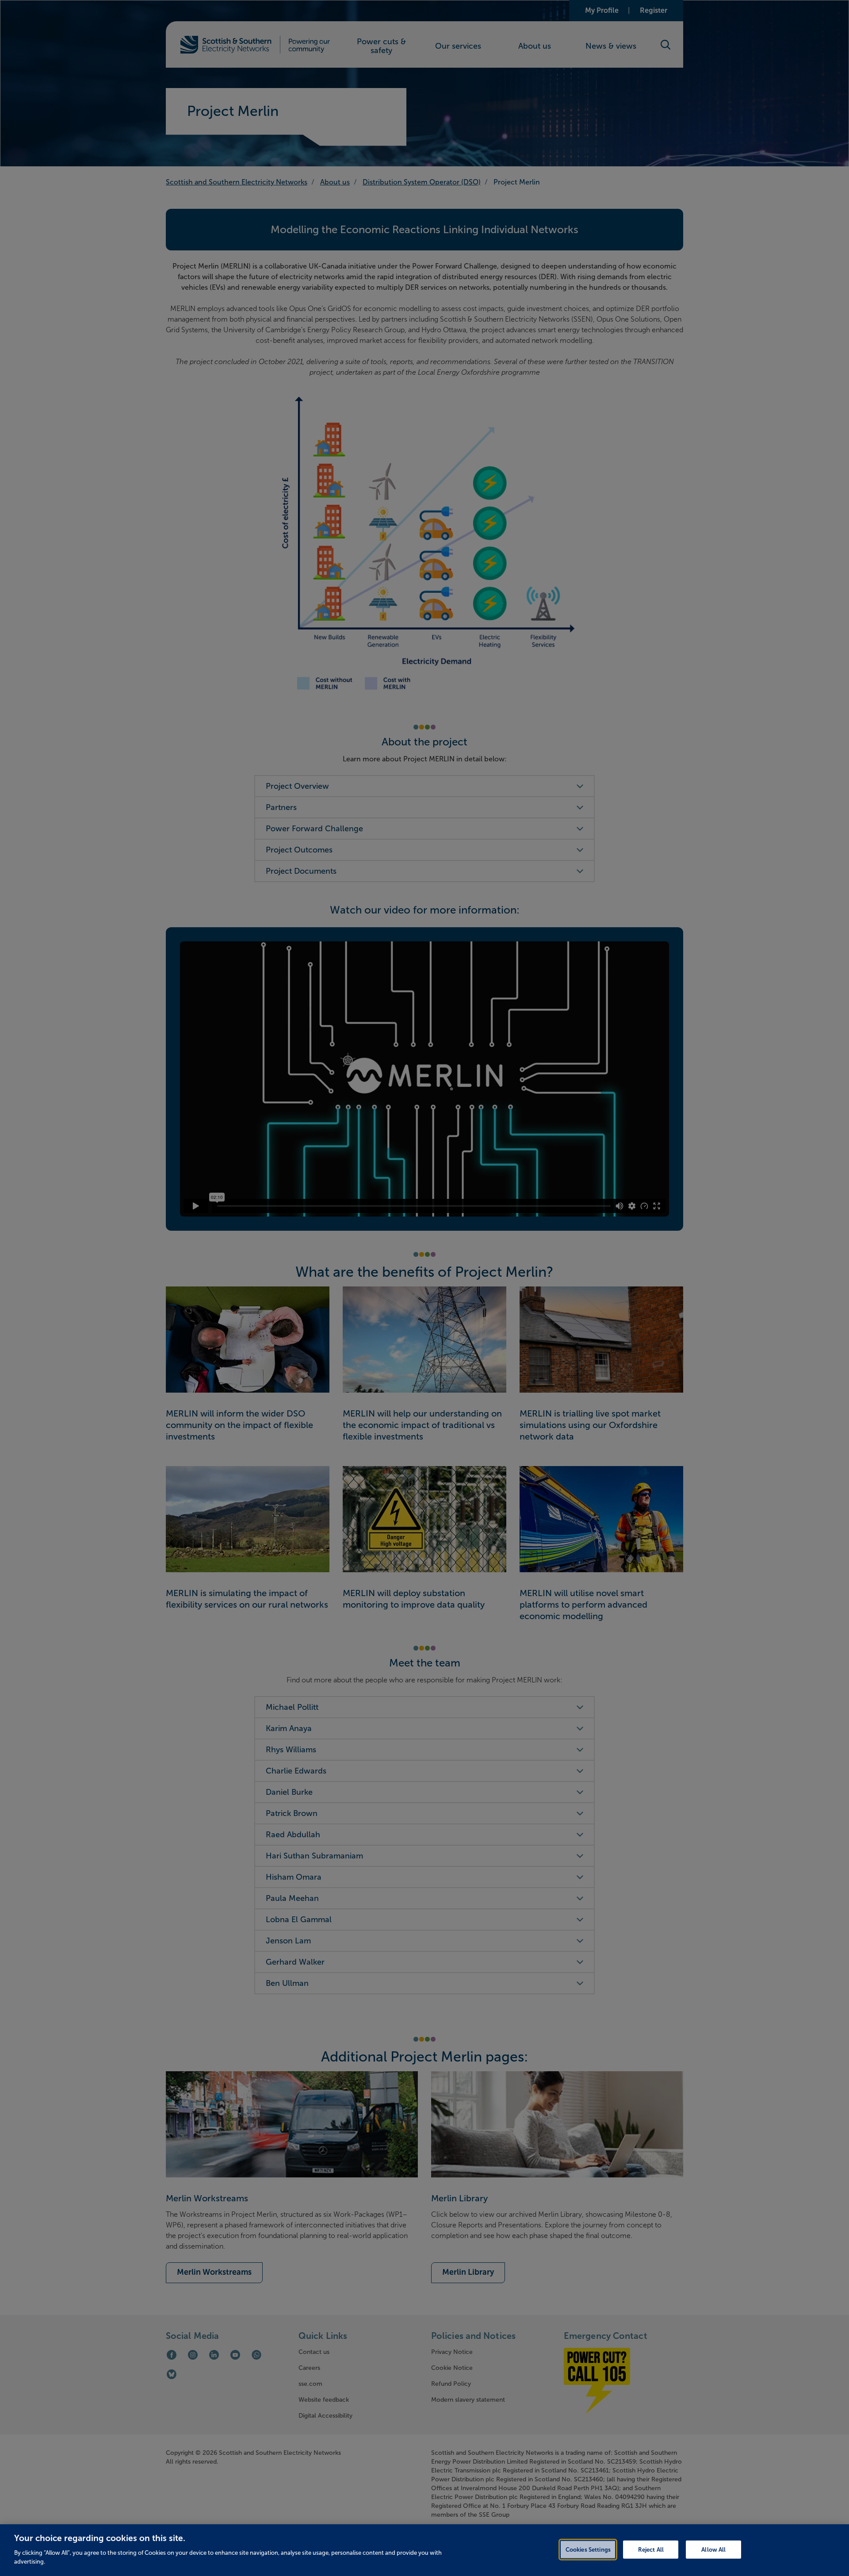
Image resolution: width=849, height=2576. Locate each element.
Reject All (651, 2549)
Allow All (713, 2549)
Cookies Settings (588, 2549)
